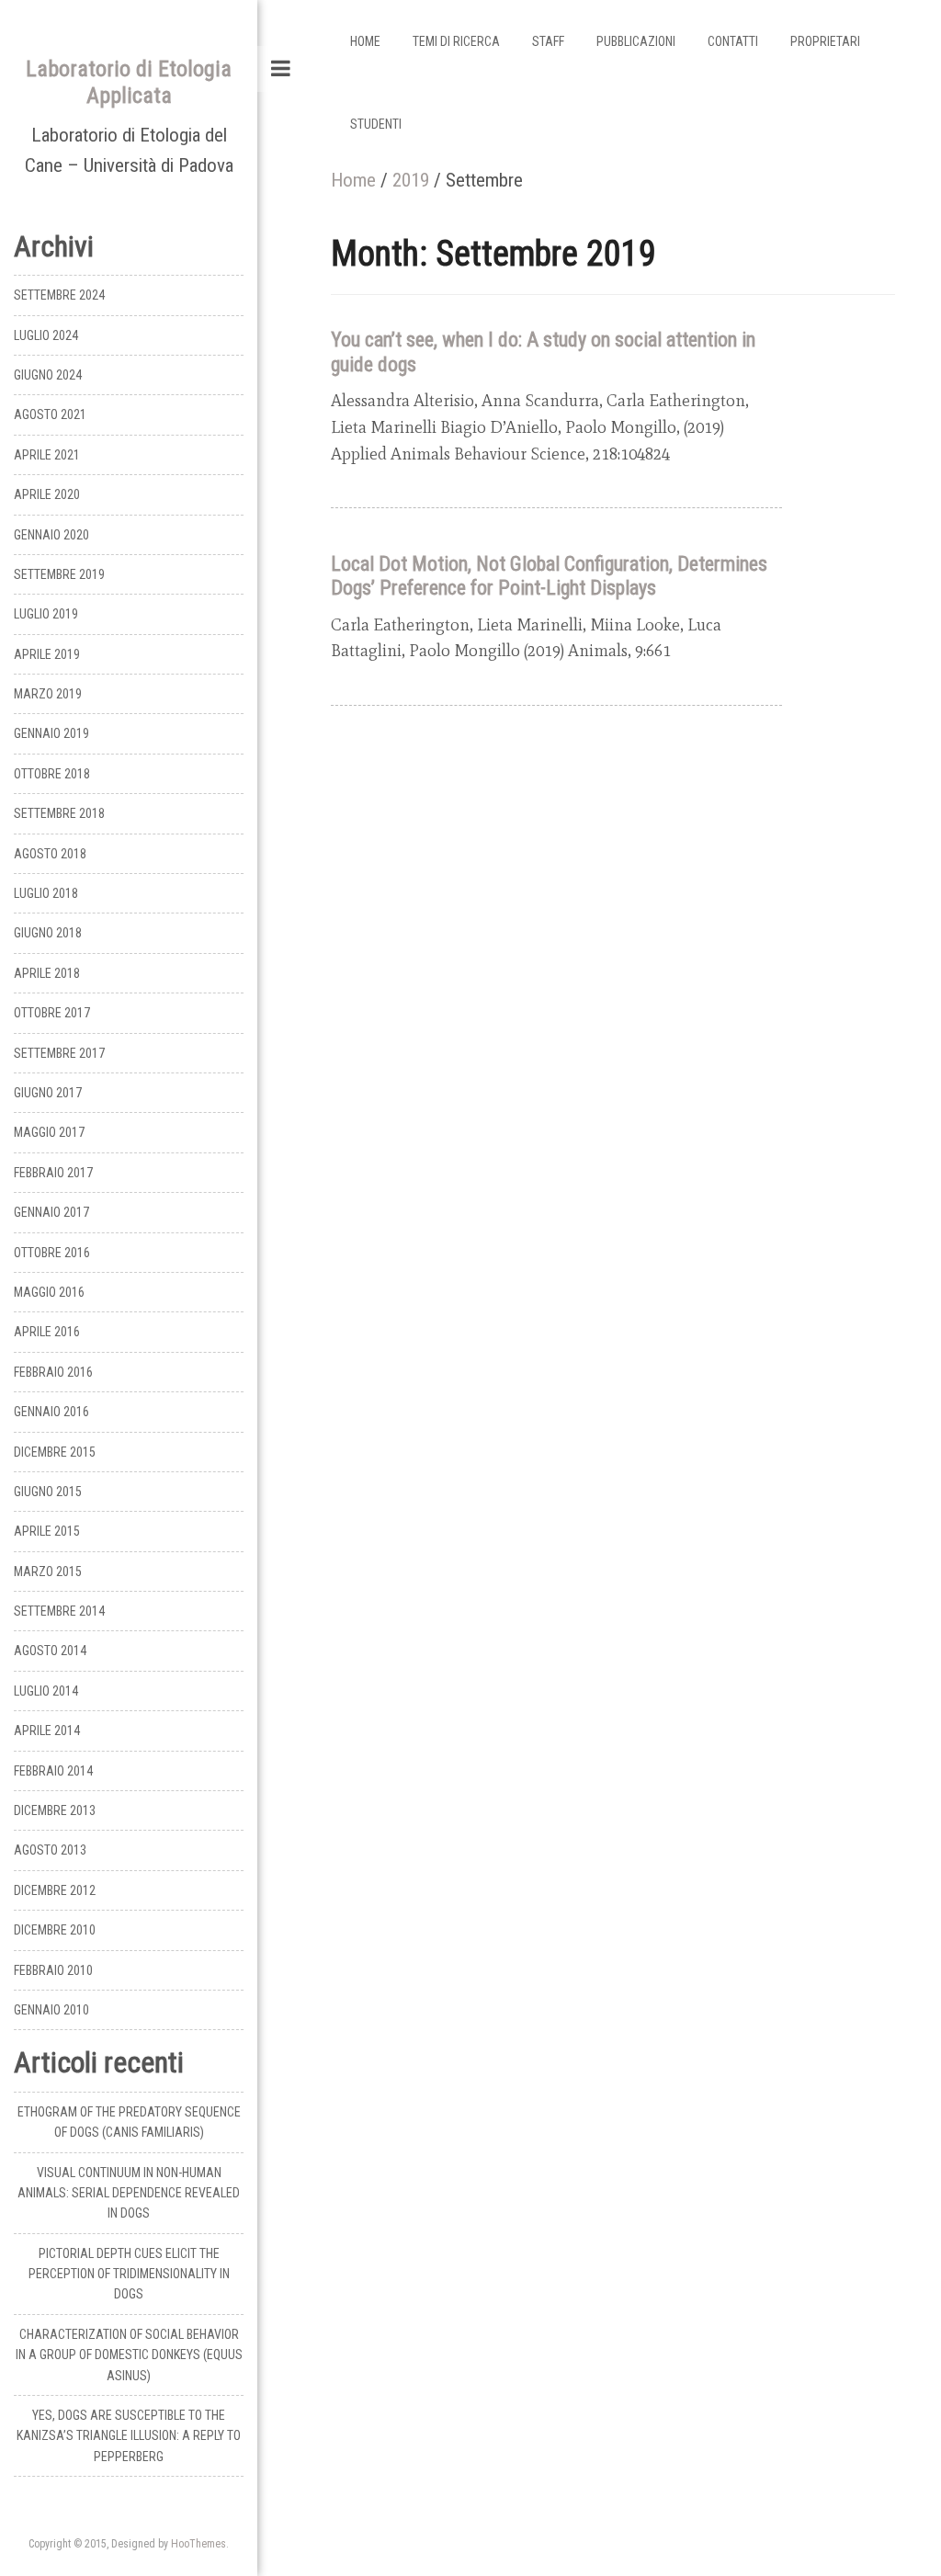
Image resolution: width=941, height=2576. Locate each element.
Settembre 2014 (59, 1611)
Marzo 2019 (48, 694)
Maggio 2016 (49, 1292)
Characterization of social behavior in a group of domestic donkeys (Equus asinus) (129, 2355)
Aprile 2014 (47, 1731)
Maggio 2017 (49, 1132)
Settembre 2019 (59, 574)
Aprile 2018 (47, 973)
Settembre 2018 (59, 813)
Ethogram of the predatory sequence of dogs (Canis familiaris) (129, 2122)
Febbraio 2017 (53, 1173)
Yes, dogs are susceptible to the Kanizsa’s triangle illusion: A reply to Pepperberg (129, 2436)
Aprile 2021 (47, 455)
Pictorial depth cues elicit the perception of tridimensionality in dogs (129, 2274)
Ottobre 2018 (52, 774)
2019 (411, 180)
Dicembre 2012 (55, 1890)
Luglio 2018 (46, 893)
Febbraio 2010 (53, 1970)
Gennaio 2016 (51, 1412)
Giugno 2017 (48, 1093)
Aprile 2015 (47, 1531)
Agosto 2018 (50, 854)
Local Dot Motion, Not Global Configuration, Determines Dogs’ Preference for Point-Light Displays (549, 576)
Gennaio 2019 (51, 733)
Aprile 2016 (47, 1332)
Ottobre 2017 (52, 1013)
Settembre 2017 (59, 1053)
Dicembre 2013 (55, 1810)
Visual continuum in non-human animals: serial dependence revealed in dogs (129, 2193)
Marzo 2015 (48, 1572)
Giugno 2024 (48, 375)
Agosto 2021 (50, 414)
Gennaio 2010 (51, 2010)
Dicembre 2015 (55, 1452)
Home (353, 180)
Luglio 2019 (46, 614)
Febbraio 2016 (53, 1372)
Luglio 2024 (46, 335)
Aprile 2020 (47, 494)
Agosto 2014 (50, 1651)
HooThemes (198, 2544)
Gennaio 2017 (51, 1212)
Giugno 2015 (48, 1492)
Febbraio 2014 (53, 1771)
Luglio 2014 (46, 1691)
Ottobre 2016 (52, 1253)
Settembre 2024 (59, 295)
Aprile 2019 (47, 654)
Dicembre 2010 (55, 1930)
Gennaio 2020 (51, 535)
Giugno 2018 (48, 933)
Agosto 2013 (50, 1850)
